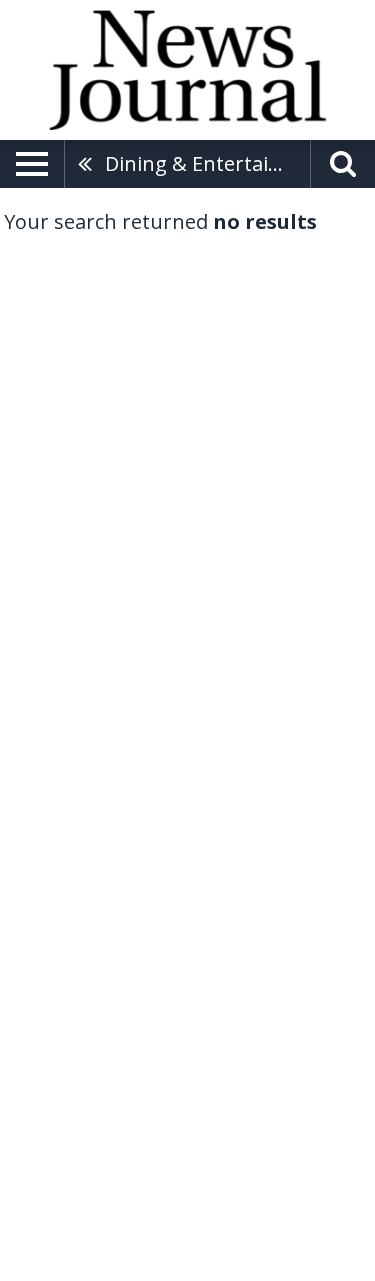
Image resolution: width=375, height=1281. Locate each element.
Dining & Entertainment (207, 163)
